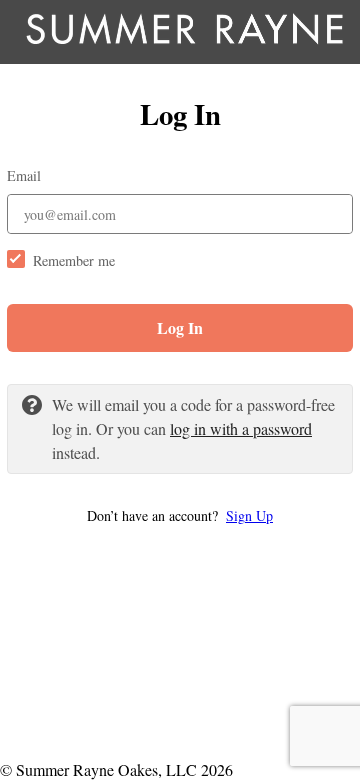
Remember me (74, 260)
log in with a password (241, 428)
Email (24, 175)
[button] (180, 515)
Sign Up (249, 515)
